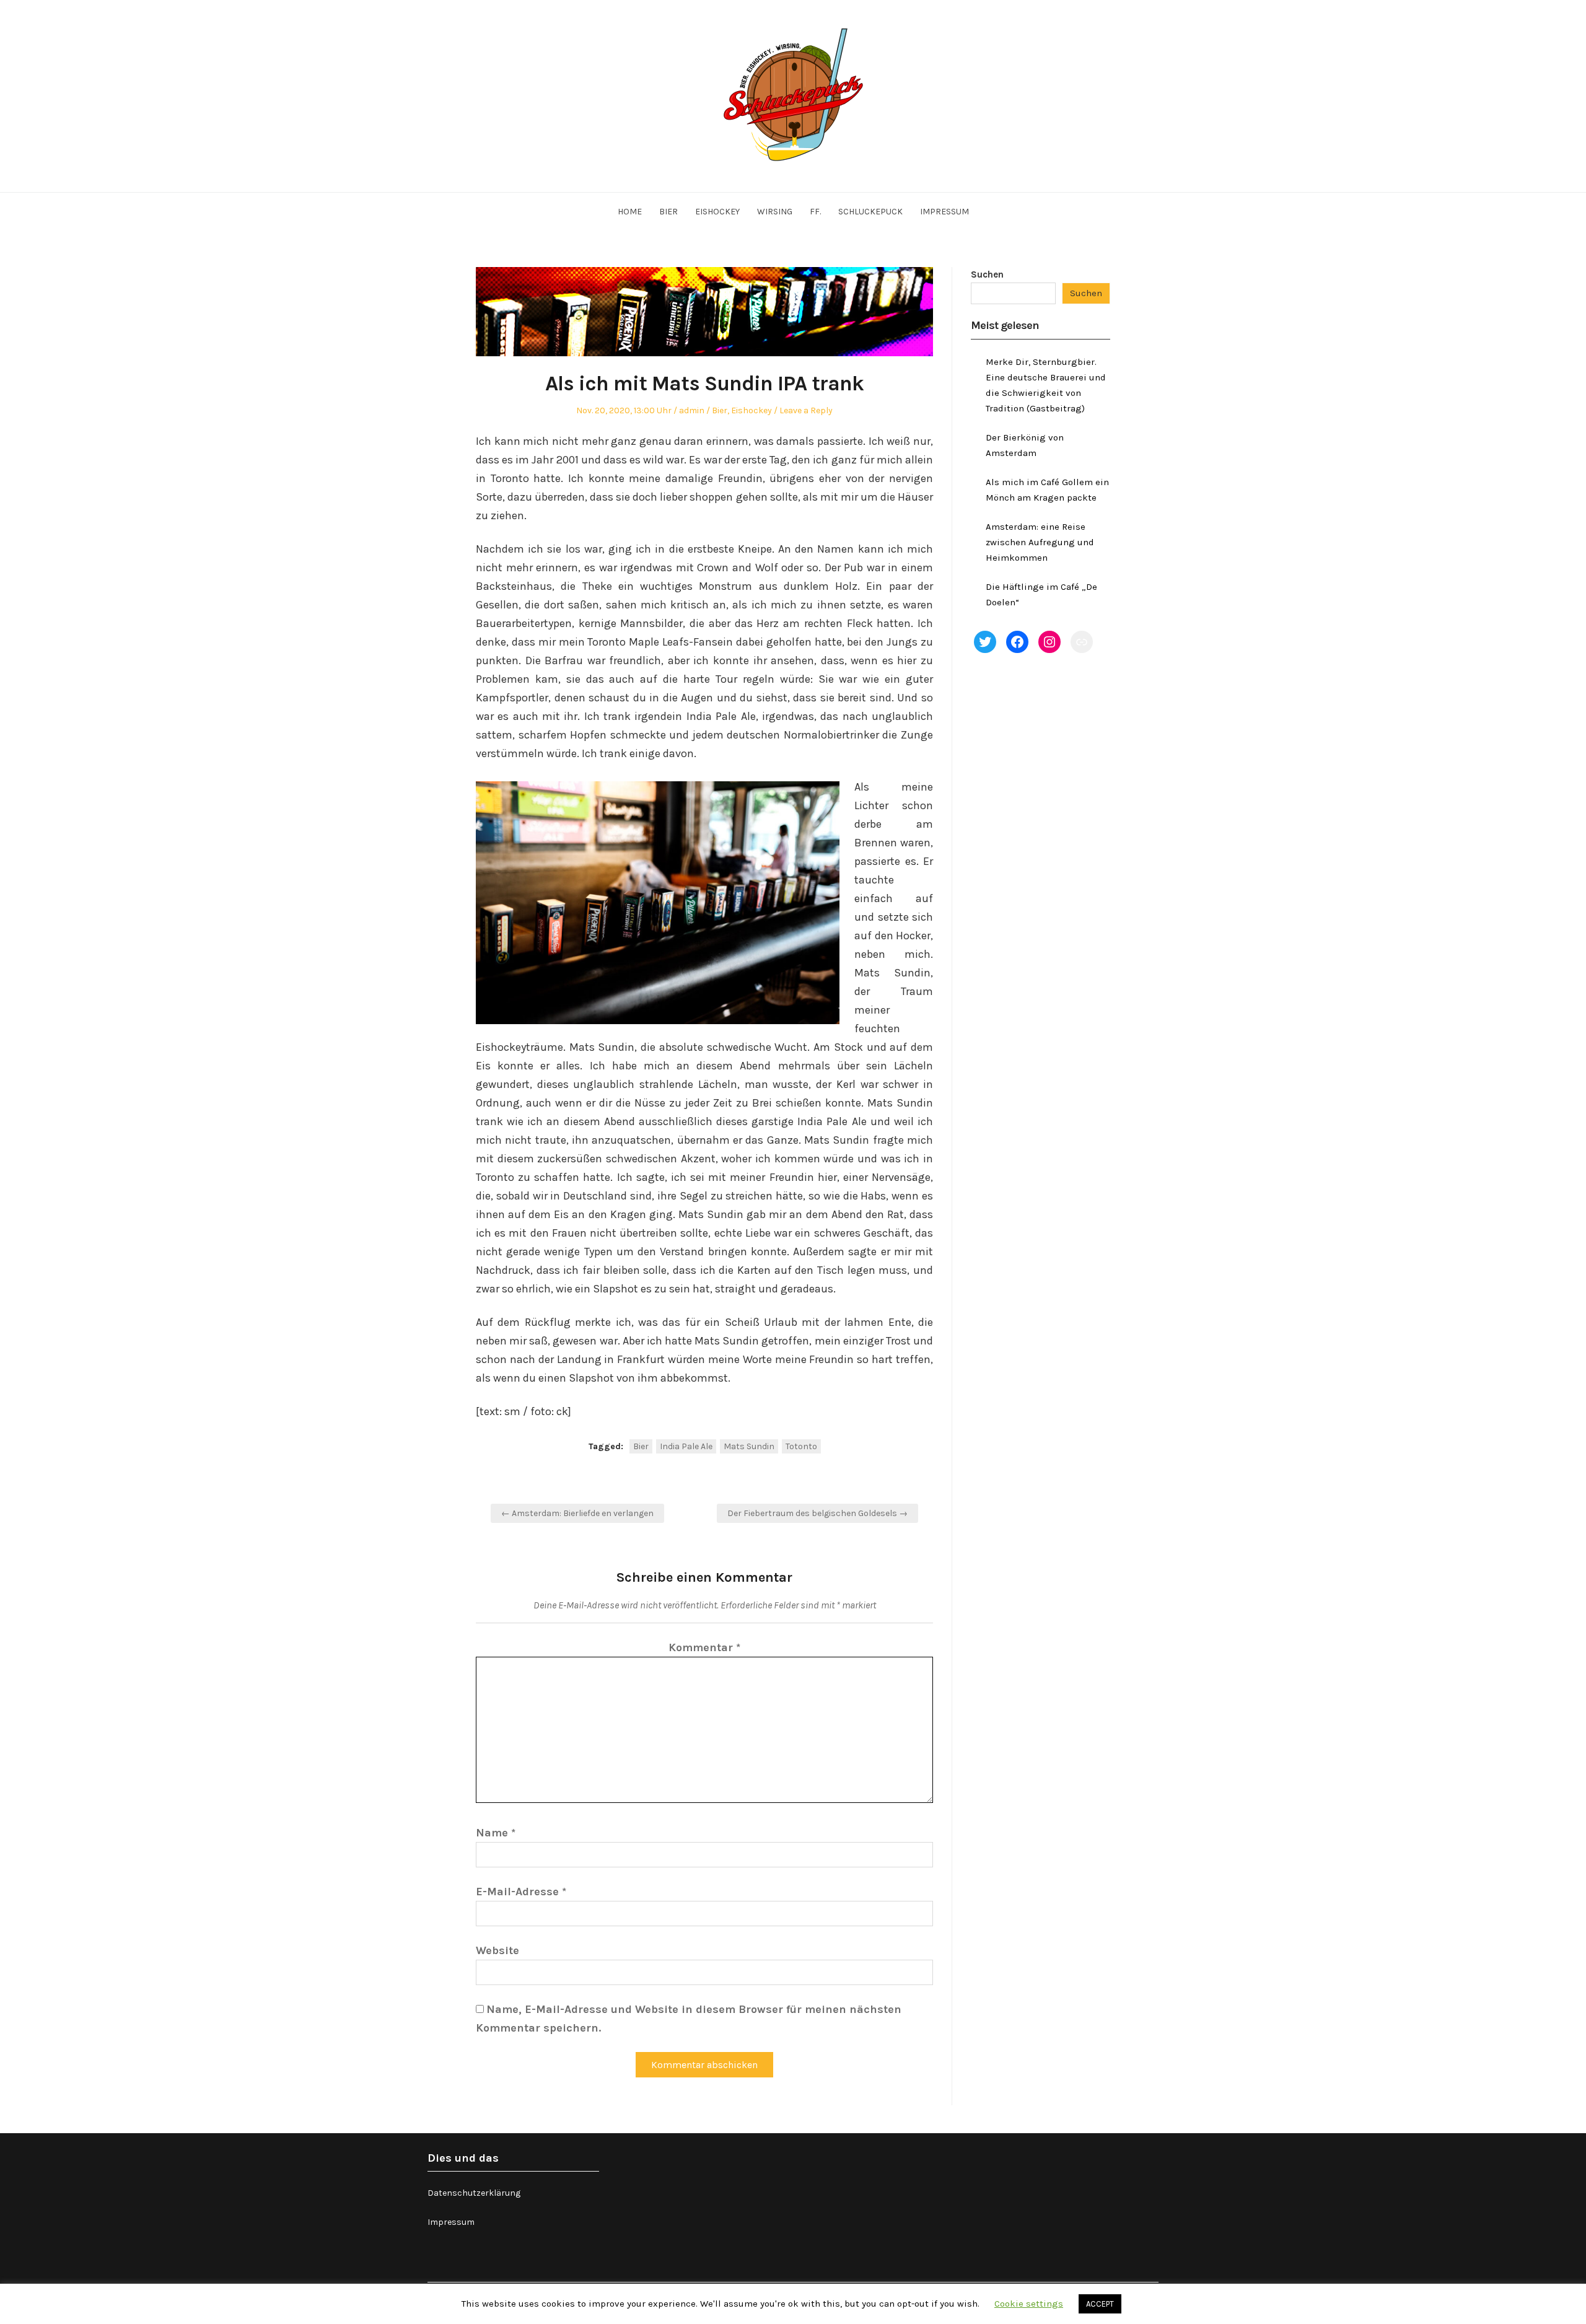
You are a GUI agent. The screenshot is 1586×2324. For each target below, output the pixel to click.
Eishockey (717, 212)
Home (630, 212)
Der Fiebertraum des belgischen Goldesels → (817, 1513)
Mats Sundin (749, 1446)
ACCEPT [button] (1100, 2304)
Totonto (801, 1446)
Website (497, 1950)
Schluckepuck (870, 212)
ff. (815, 212)
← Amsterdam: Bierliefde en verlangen (577, 1513)
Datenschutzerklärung (474, 2193)
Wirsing (775, 212)
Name (496, 1833)
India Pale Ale (686, 1446)
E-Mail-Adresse (521, 1892)
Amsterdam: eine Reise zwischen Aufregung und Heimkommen (1040, 542)
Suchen (987, 274)
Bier (668, 212)
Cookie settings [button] (1029, 2304)
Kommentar (704, 1647)
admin (692, 410)
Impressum (944, 212)
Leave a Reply (806, 410)
